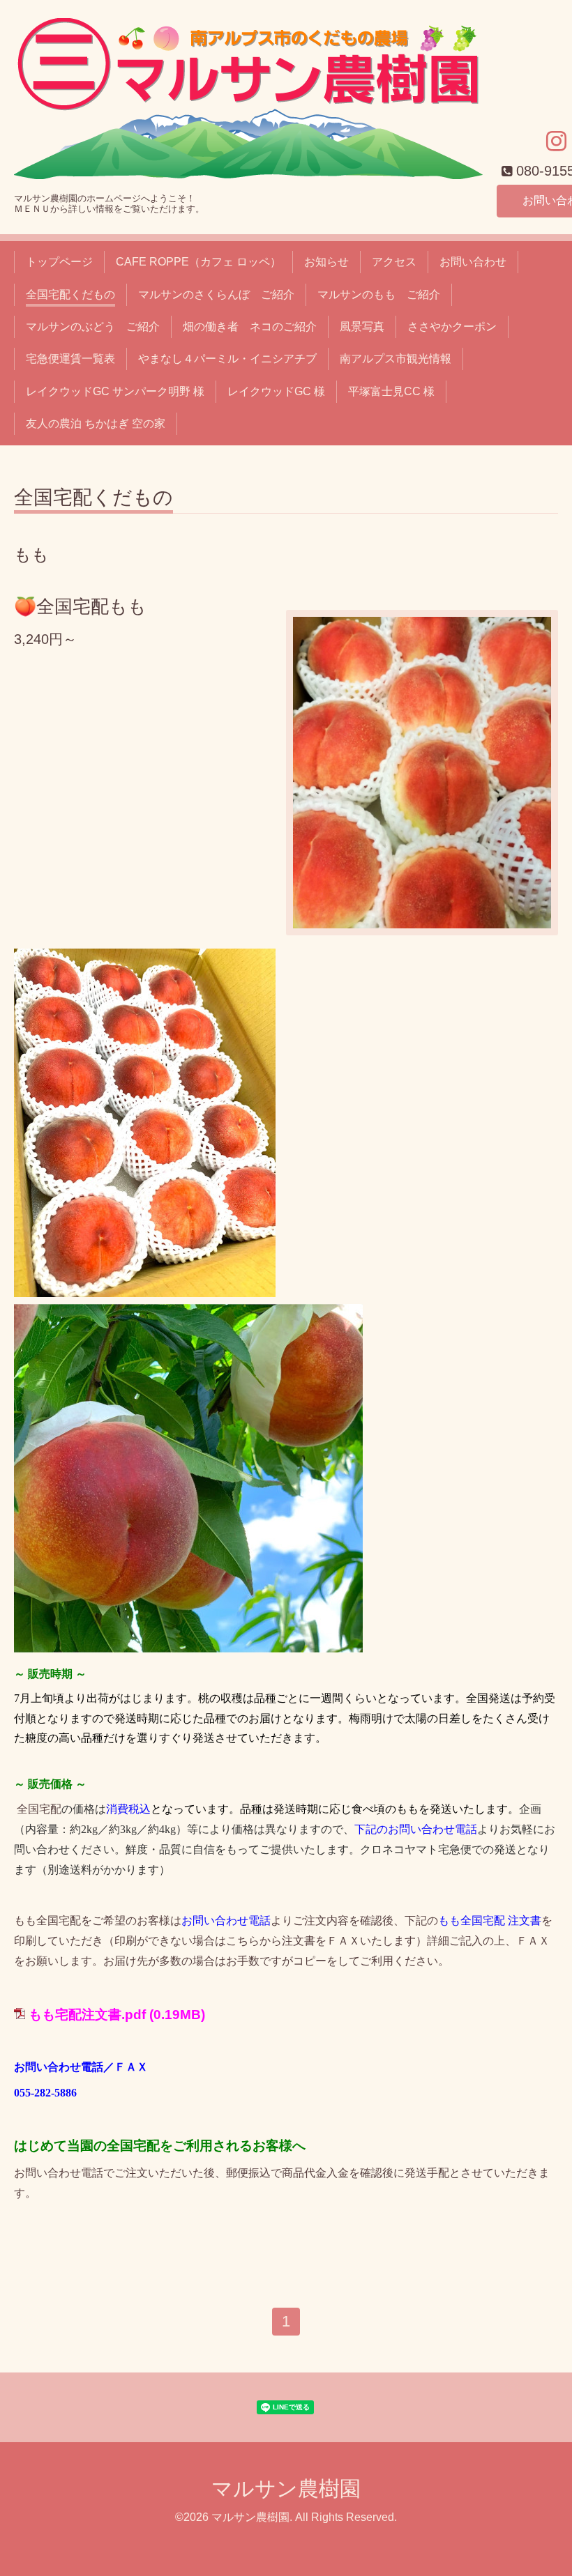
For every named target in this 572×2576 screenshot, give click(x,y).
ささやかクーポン (452, 327)
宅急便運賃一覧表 (70, 359)
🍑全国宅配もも (80, 606)
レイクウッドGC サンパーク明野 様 (115, 391)
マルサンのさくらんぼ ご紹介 (216, 294)
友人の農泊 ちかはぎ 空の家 (96, 423)
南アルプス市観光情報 (396, 359)
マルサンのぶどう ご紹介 (93, 327)
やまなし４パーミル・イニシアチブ (227, 359)
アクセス (394, 262)
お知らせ (326, 262)
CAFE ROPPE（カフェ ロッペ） (198, 262)
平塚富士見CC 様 (391, 391)
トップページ (59, 262)
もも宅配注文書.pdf (87, 2015)
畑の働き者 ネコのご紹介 (250, 327)
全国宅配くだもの (70, 294)
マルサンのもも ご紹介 (379, 294)
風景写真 (362, 327)
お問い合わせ (473, 262)
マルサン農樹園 (286, 2489)
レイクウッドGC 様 (276, 391)
